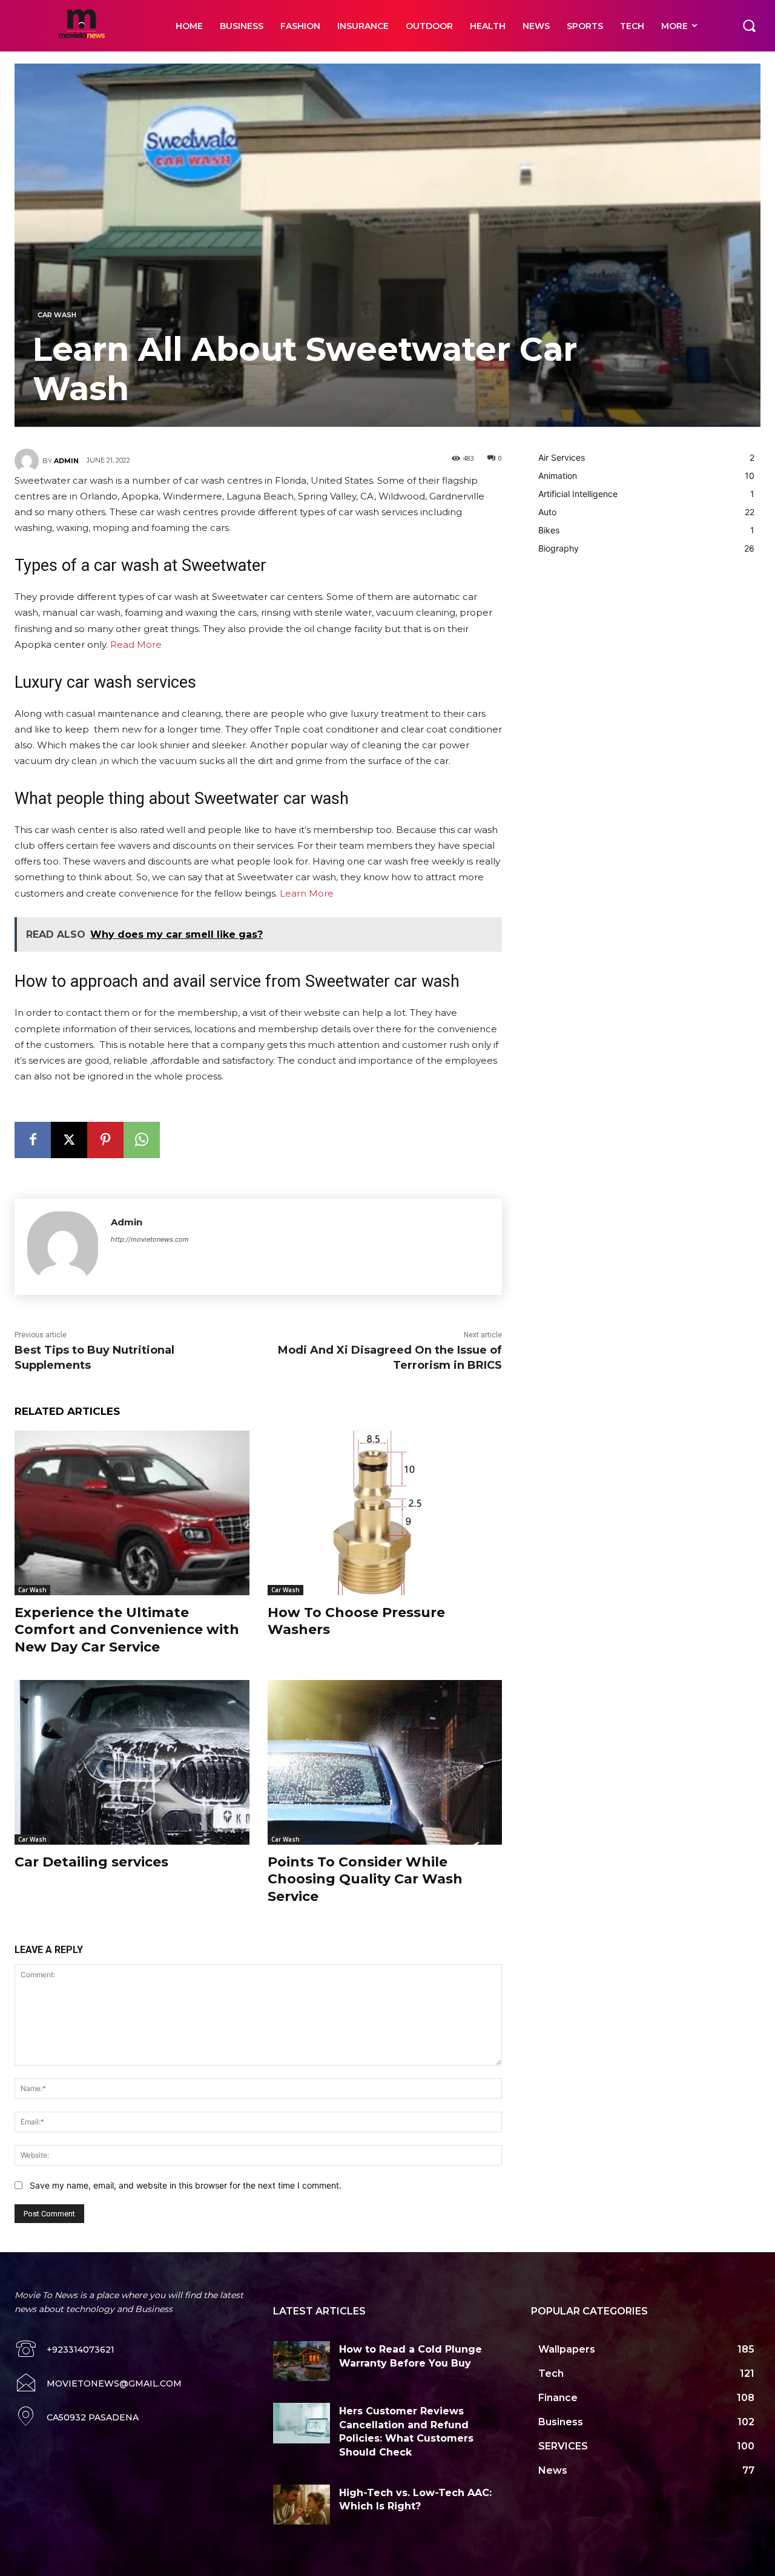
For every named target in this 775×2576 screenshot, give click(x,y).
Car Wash (57, 315)
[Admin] (28, 461)
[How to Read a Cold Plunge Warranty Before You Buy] (302, 2361)
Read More (136, 644)
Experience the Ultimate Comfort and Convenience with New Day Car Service (127, 1630)
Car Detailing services (91, 1862)
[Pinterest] (105, 1140)
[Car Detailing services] (132, 1762)
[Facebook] (33, 1140)
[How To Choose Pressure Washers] (385, 1513)
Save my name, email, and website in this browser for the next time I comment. (186, 2185)
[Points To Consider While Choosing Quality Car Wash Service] (385, 1762)
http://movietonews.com (150, 1239)
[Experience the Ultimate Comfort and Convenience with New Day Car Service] (132, 1513)
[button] (749, 25)
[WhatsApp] (142, 1140)
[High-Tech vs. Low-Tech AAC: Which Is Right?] (302, 2505)
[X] (69, 1140)
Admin (66, 461)
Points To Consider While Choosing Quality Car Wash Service (365, 1879)
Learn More (307, 893)
